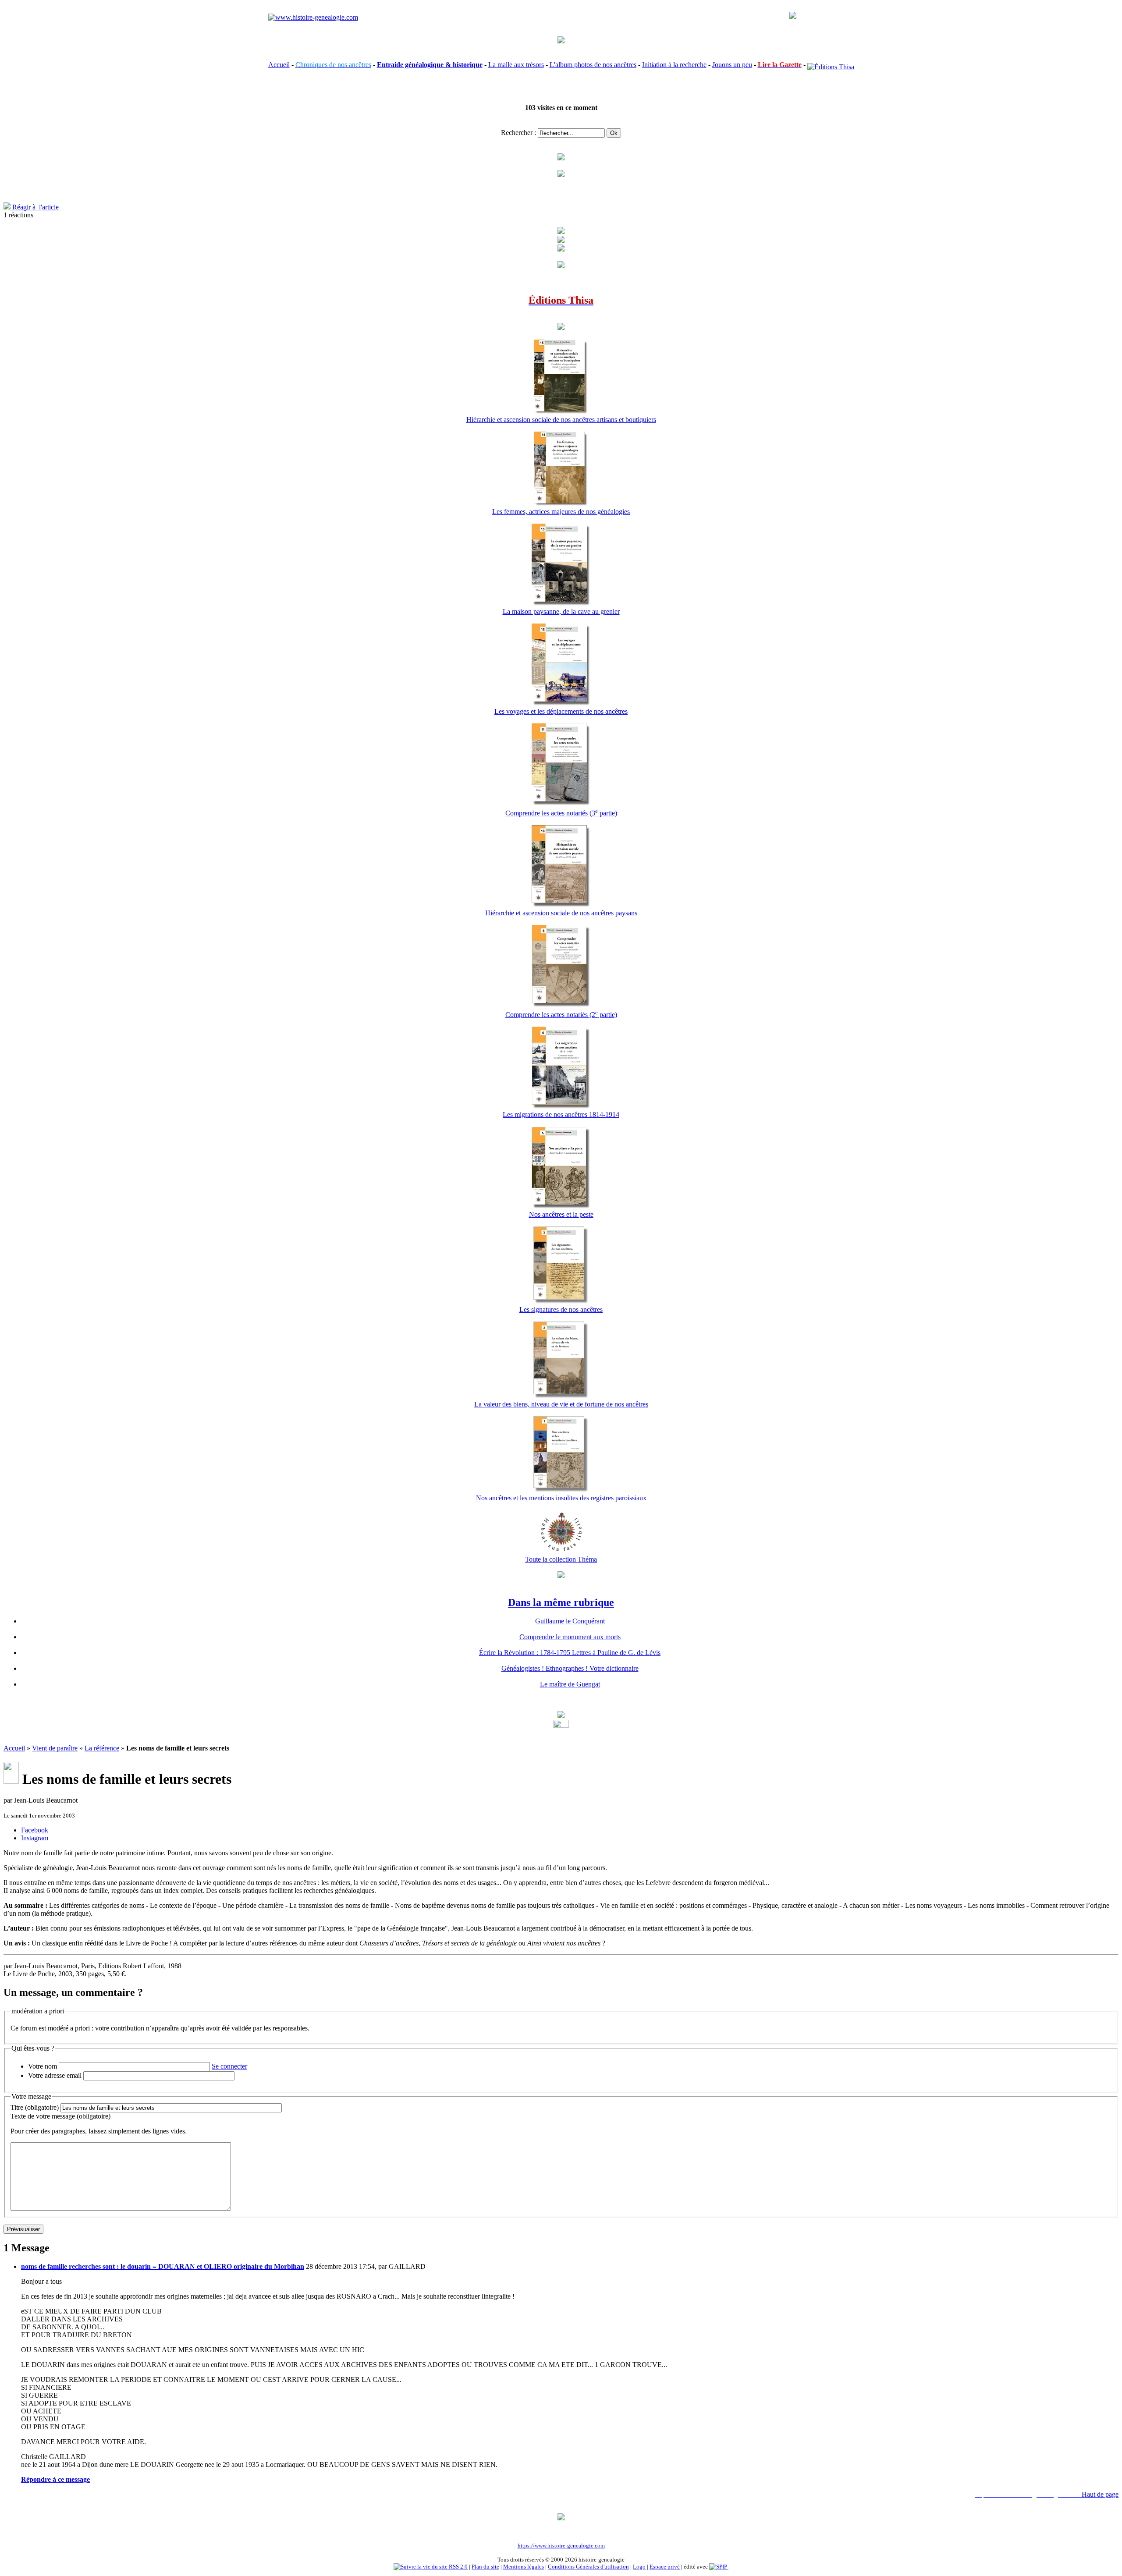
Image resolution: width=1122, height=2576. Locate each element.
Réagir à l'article (35, 207)
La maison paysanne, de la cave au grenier (561, 611)
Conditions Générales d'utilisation (588, 2567)
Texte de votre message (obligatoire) (60, 2116)
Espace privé (665, 2567)
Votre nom (43, 2066)
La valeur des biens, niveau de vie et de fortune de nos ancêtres (561, 1404)
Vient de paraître (55, 1748)
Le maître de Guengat (570, 1684)
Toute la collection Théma (561, 1559)
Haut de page (1100, 2494)
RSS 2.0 (458, 2567)
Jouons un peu (732, 65)
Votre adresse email (55, 2075)
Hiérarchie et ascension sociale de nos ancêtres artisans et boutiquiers (561, 420)
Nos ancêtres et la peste (561, 1214)
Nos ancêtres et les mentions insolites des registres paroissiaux (561, 1498)
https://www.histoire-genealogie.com (561, 2546)
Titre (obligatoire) (35, 2107)
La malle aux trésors (516, 65)
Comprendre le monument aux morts (570, 1637)
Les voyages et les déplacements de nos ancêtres (561, 711)
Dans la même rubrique (561, 1602)
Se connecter (229, 2066)
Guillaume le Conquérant (570, 1621)
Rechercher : (518, 133)
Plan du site (485, 2567)
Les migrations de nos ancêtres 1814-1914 (561, 1114)
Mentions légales (524, 2567)
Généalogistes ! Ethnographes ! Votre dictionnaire (570, 1668)
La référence (102, 1748)
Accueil (279, 65)
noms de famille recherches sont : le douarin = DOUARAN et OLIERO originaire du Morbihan (163, 2266)
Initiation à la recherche (674, 65)
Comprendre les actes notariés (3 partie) (561, 813)
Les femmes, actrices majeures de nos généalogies (561, 512)
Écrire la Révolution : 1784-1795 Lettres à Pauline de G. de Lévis (570, 1653)
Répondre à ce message (55, 2479)
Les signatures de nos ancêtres (561, 1309)
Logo (639, 2567)
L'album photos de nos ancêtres (593, 65)
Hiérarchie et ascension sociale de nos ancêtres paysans (561, 913)
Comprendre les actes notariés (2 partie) (561, 1015)
